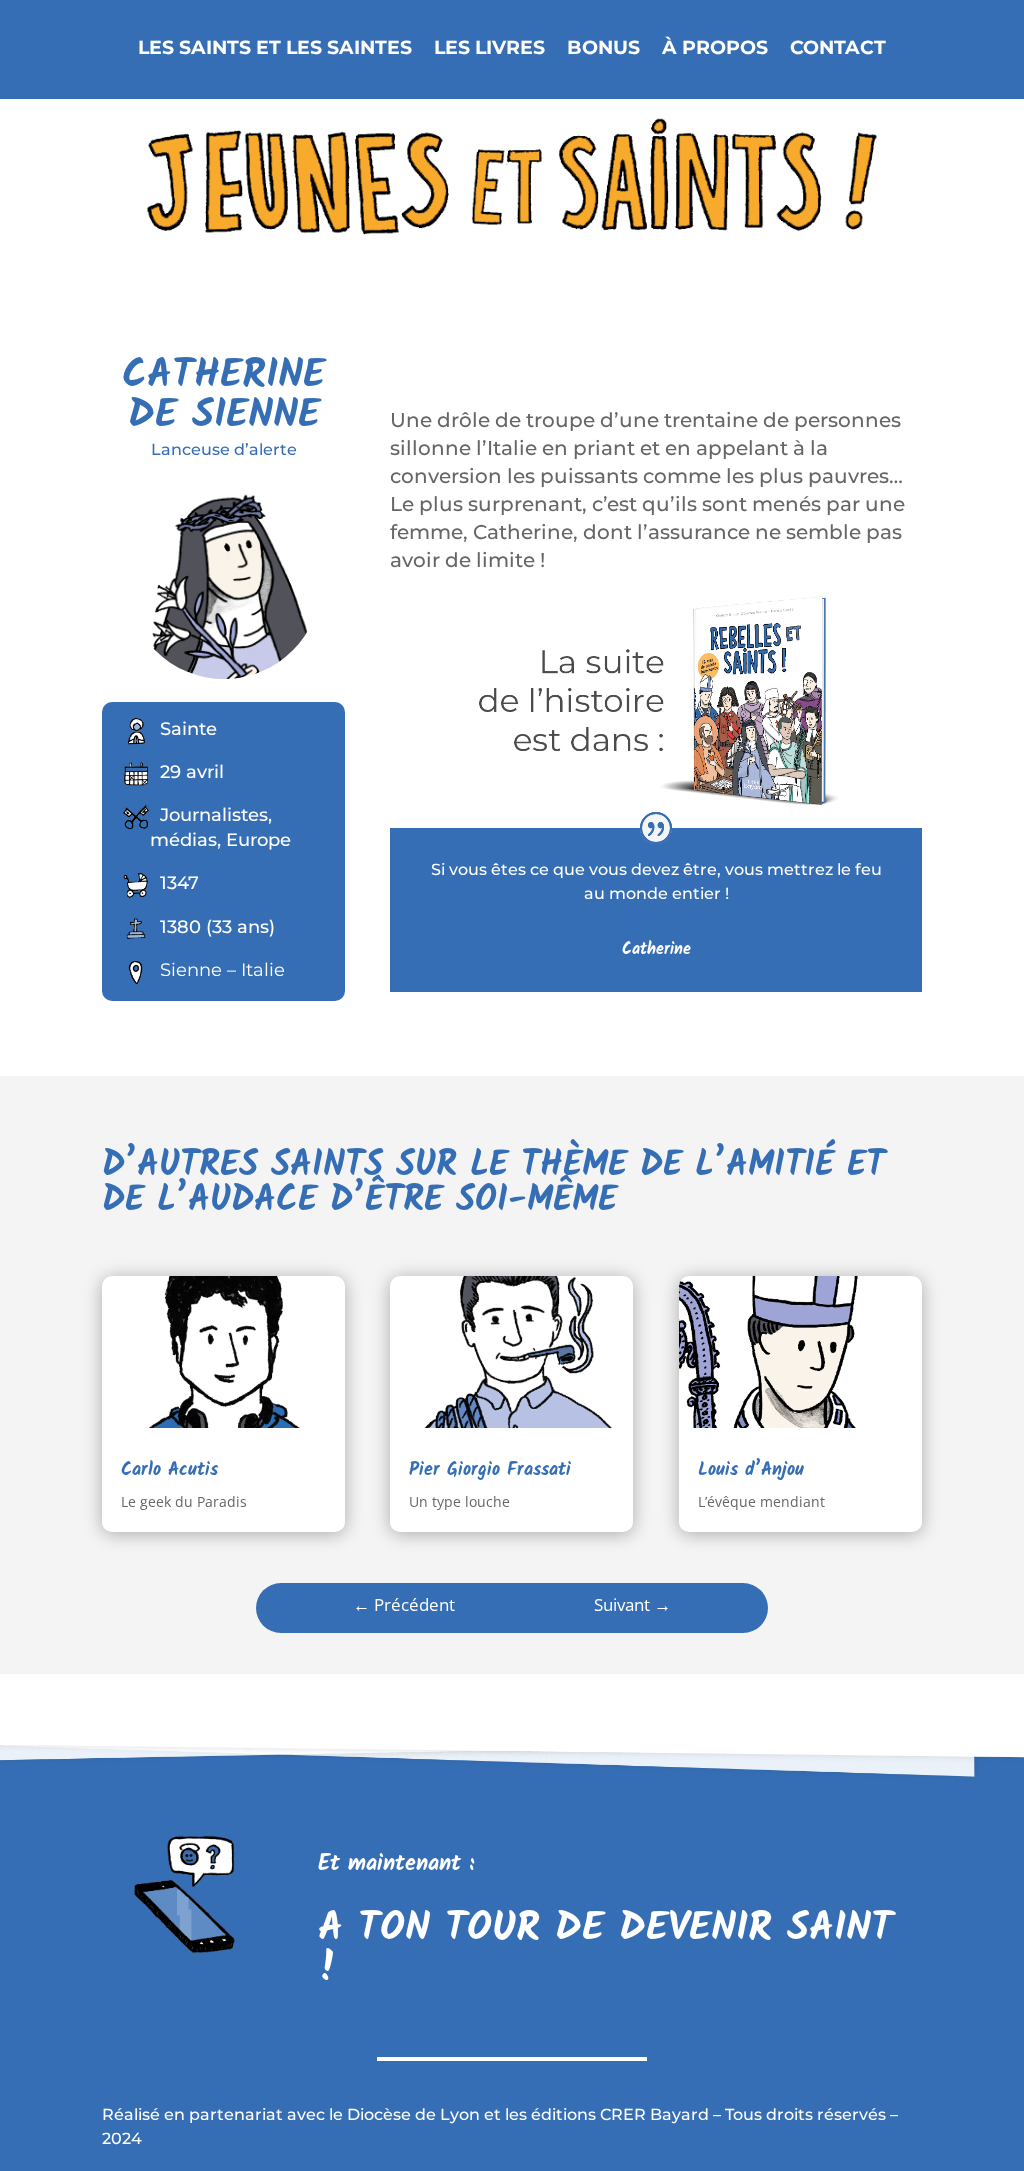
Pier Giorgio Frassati (490, 1470)
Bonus (603, 48)
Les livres (489, 48)
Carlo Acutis (169, 1470)
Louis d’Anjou (751, 1470)
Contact (838, 48)
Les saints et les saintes (275, 48)
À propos (715, 48)
